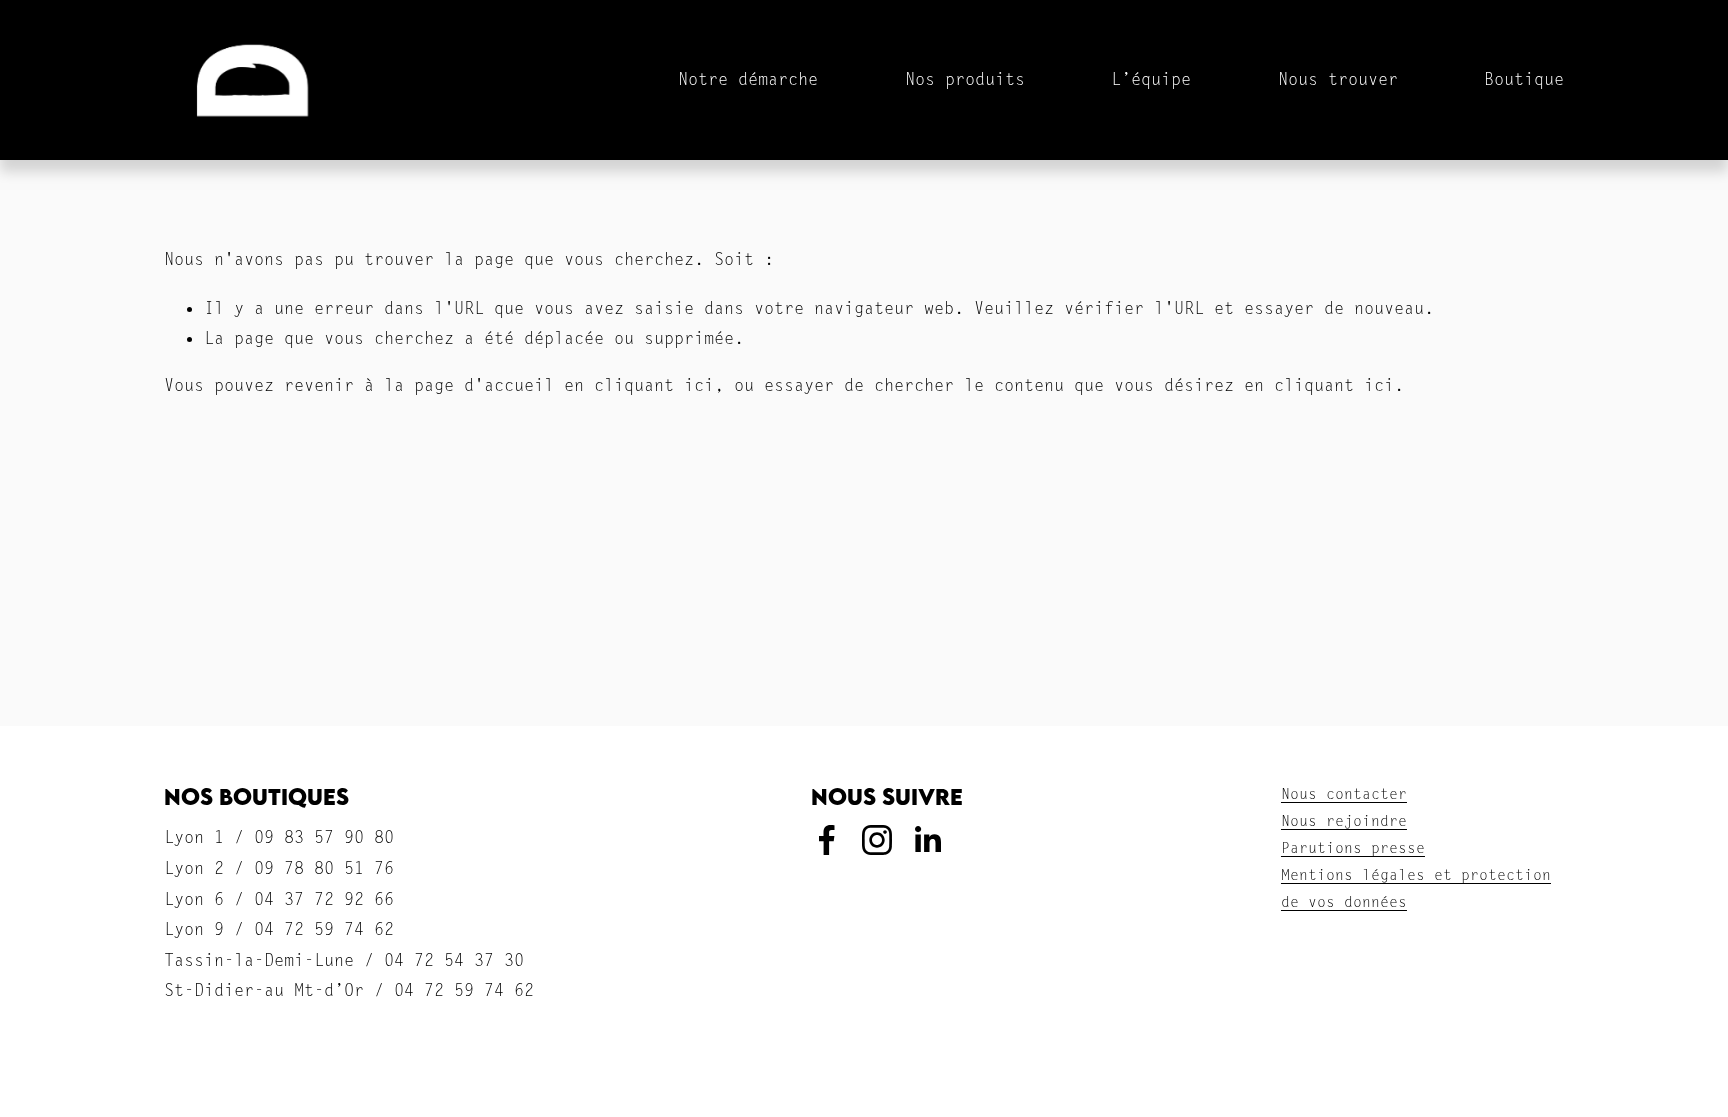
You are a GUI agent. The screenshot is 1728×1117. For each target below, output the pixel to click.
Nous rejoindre (1344, 822)
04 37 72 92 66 (324, 900)
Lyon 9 (194, 930)
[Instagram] (877, 840)
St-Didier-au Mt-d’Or (264, 991)
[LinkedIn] (927, 840)
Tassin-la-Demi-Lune (259, 961)
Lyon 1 (194, 838)
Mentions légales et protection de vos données (1416, 890)
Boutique (1524, 79)
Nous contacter (1344, 795)
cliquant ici (654, 386)
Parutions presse (1353, 849)
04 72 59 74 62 (324, 930)
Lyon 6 (194, 900)
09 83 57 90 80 (324, 838)
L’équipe (1151, 79)
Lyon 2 (194, 869)
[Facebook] (827, 840)
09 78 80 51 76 (324, 869)
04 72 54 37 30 (454, 961)
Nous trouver (1338, 79)
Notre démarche (748, 79)
